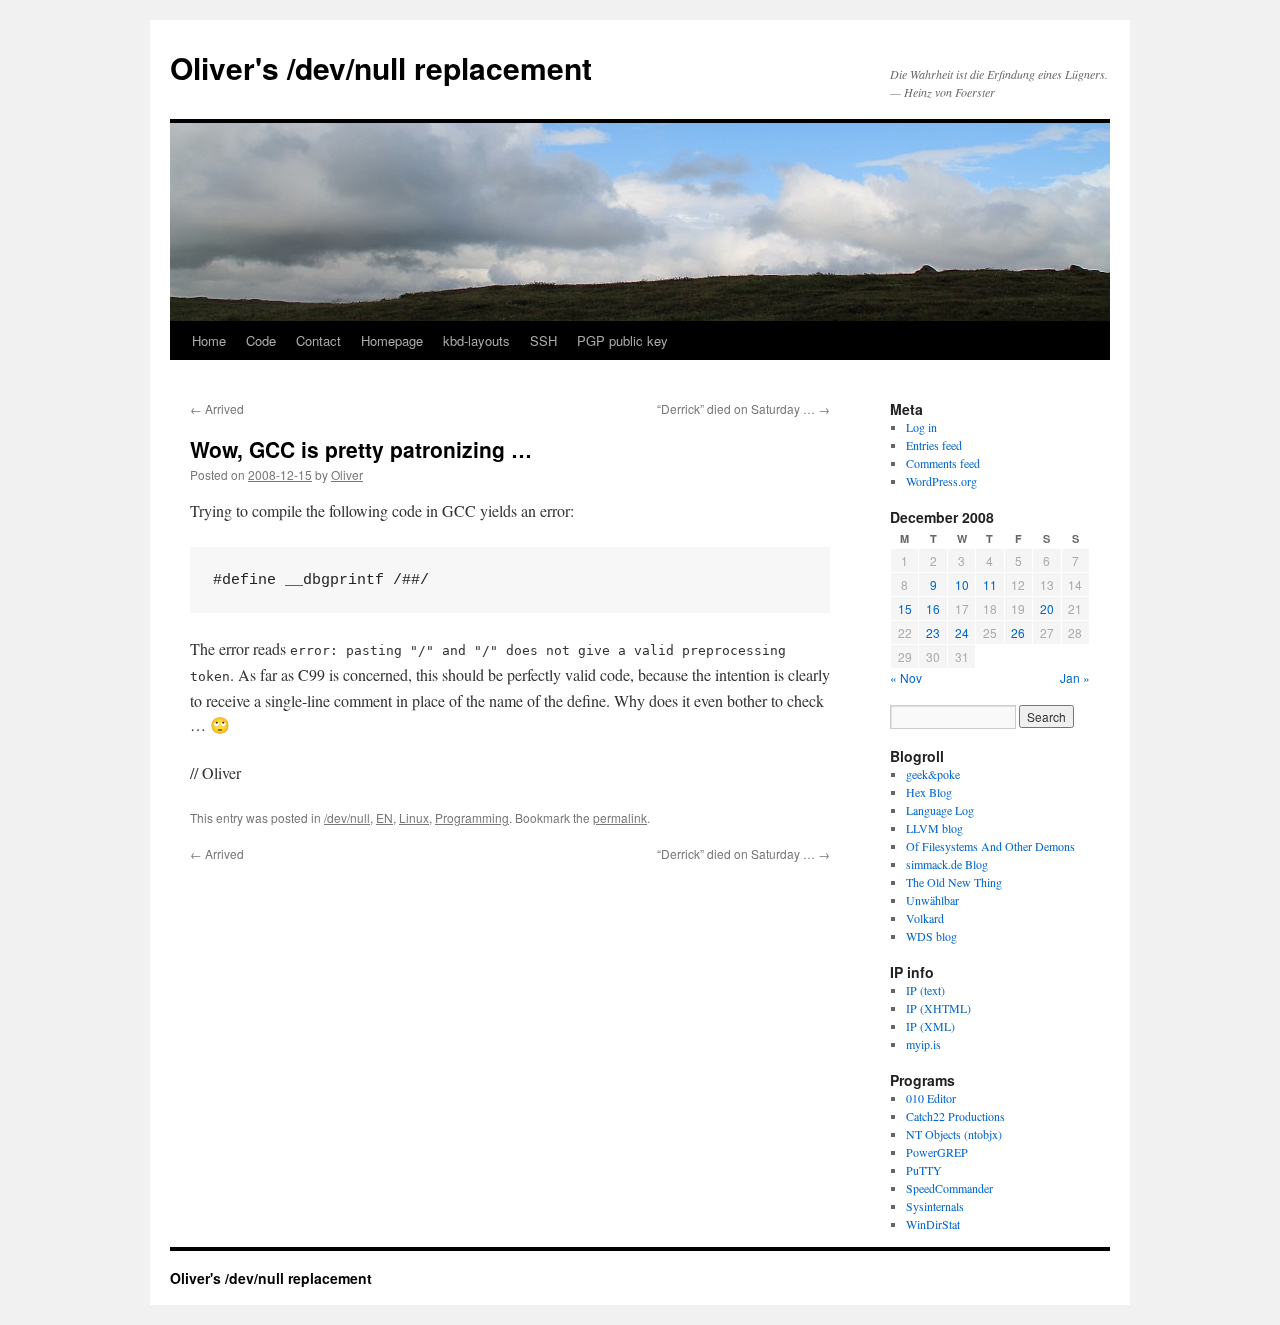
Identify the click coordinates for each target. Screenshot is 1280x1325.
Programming (472, 817)
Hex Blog (929, 792)
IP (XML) (930, 1026)
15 (905, 608)
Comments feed (943, 463)
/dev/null (347, 817)
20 (1047, 608)
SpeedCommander (949, 1188)
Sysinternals (935, 1206)
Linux (414, 817)
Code (261, 340)
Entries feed (934, 445)
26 (1018, 632)
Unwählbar (932, 900)
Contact (318, 340)
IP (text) (925, 990)
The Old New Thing (954, 882)
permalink (620, 817)
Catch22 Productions (955, 1116)
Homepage (392, 340)
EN (384, 817)
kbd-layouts (476, 340)
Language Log (940, 810)
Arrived (217, 408)
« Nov (906, 677)
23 (933, 632)
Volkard (925, 918)
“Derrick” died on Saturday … (743, 408)
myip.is (923, 1044)
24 (962, 632)
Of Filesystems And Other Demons (990, 846)
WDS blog (931, 936)
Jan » (1075, 677)
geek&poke (933, 774)
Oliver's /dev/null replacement (381, 67)
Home (209, 340)
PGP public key (622, 340)
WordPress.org (941, 481)
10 (962, 584)
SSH (543, 340)
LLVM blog (934, 828)
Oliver (347, 474)
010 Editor (931, 1098)
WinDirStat (933, 1224)
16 (933, 608)
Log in (921, 427)
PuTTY (924, 1170)
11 (990, 584)
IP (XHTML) (938, 1008)
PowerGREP (937, 1152)
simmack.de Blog (947, 864)
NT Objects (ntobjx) (954, 1134)
